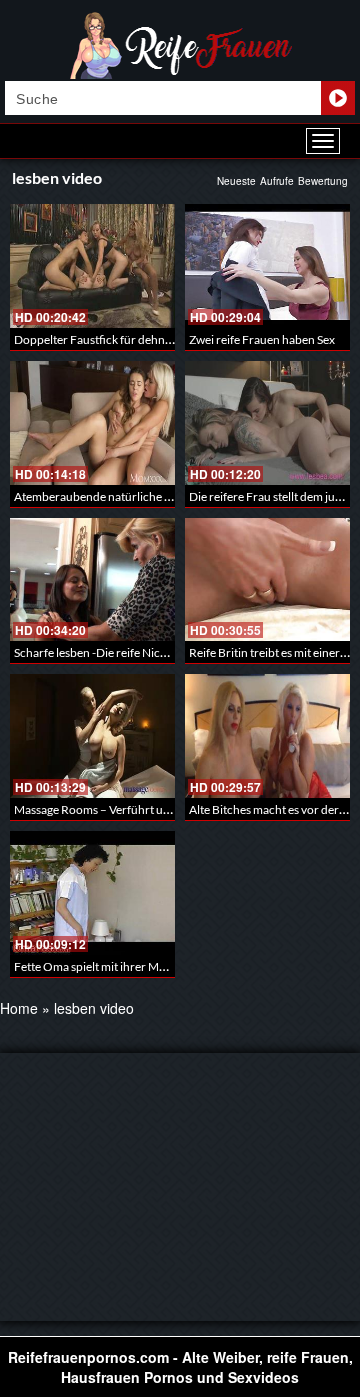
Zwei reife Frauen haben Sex (262, 339)
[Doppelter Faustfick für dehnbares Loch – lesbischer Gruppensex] (92, 266)
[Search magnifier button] (338, 98)
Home (19, 1008)
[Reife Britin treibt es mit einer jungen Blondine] (267, 580)
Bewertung (323, 181)
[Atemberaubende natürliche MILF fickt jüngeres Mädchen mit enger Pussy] (92, 423)
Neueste (236, 181)
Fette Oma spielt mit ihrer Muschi (100, 966)
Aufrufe (277, 181)
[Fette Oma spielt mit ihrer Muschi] (92, 893)
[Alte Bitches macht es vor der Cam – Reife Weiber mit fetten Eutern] (267, 736)
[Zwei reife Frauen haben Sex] (267, 266)
